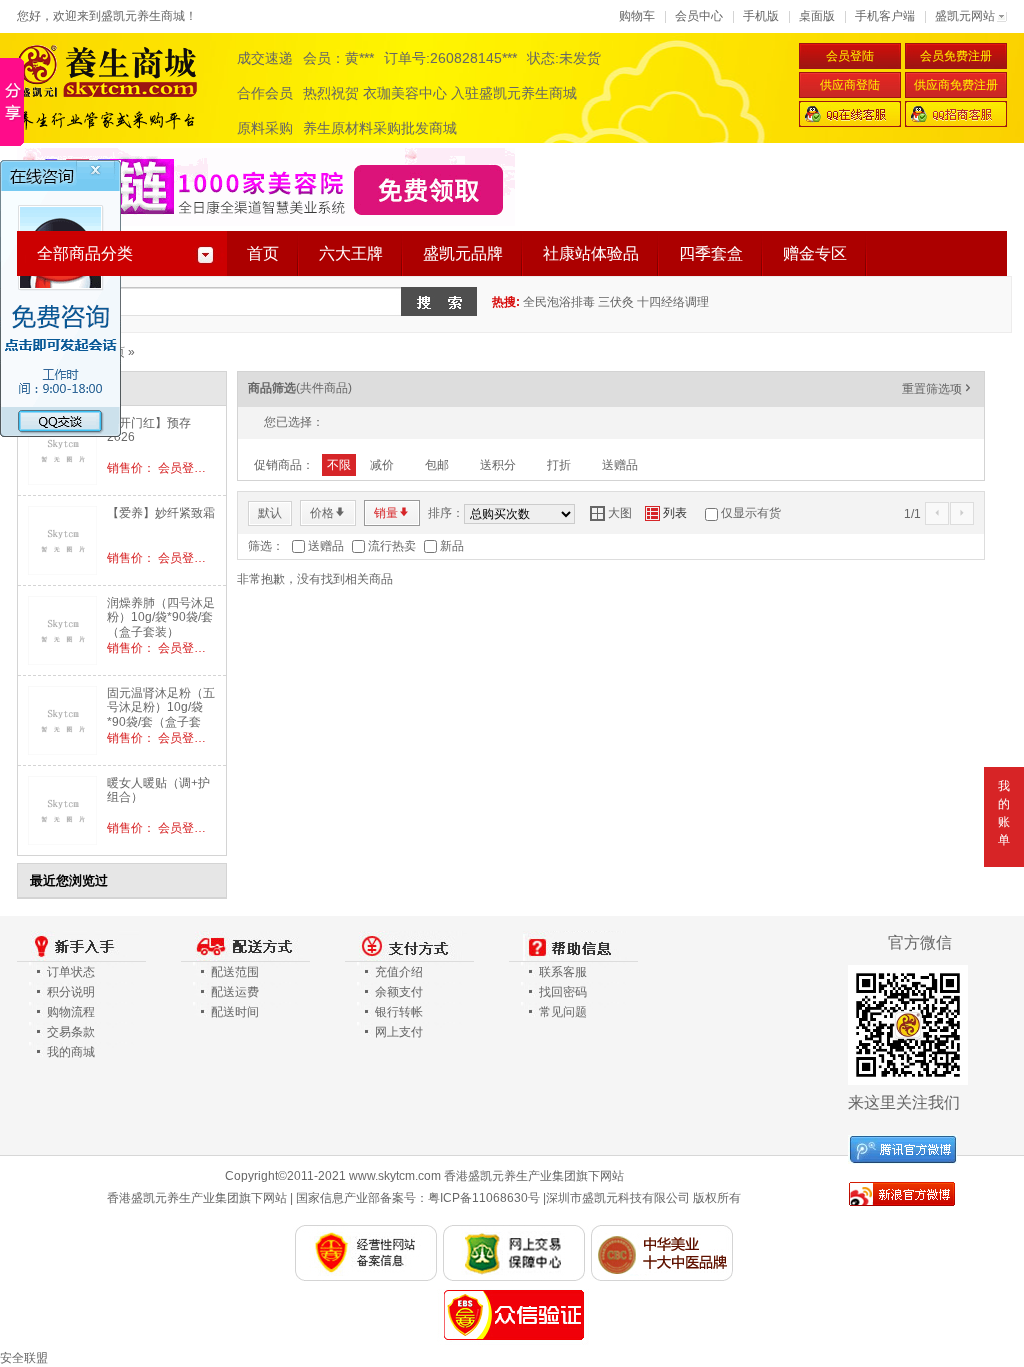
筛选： (266, 546)
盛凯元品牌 (463, 253)
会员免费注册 (956, 56)
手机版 (761, 16)
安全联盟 (24, 1358)
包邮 (437, 465)
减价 (382, 465)
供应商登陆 (850, 85)
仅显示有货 (751, 513)
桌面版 (817, 16)
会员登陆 (850, 56)
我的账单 (1004, 813)
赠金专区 (815, 253)
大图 (611, 513)
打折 (559, 465)
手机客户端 (885, 16)
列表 (666, 513)
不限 (339, 465)
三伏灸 (616, 302)
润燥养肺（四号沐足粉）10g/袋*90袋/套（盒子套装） (161, 617)
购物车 (637, 16)
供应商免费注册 (956, 85)
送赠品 (620, 465)
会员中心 (699, 16)
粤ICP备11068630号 (484, 1198)
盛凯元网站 (965, 16)
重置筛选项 (938, 389)
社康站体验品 (591, 253)
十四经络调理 (673, 302)
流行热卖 (392, 546)
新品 (452, 546)
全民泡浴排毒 (559, 302)
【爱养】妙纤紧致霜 (161, 513)
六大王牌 (351, 253)
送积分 (498, 465)
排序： (446, 513)
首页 (263, 253)
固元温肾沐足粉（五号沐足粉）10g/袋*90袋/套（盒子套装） (161, 714)
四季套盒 (711, 253)
